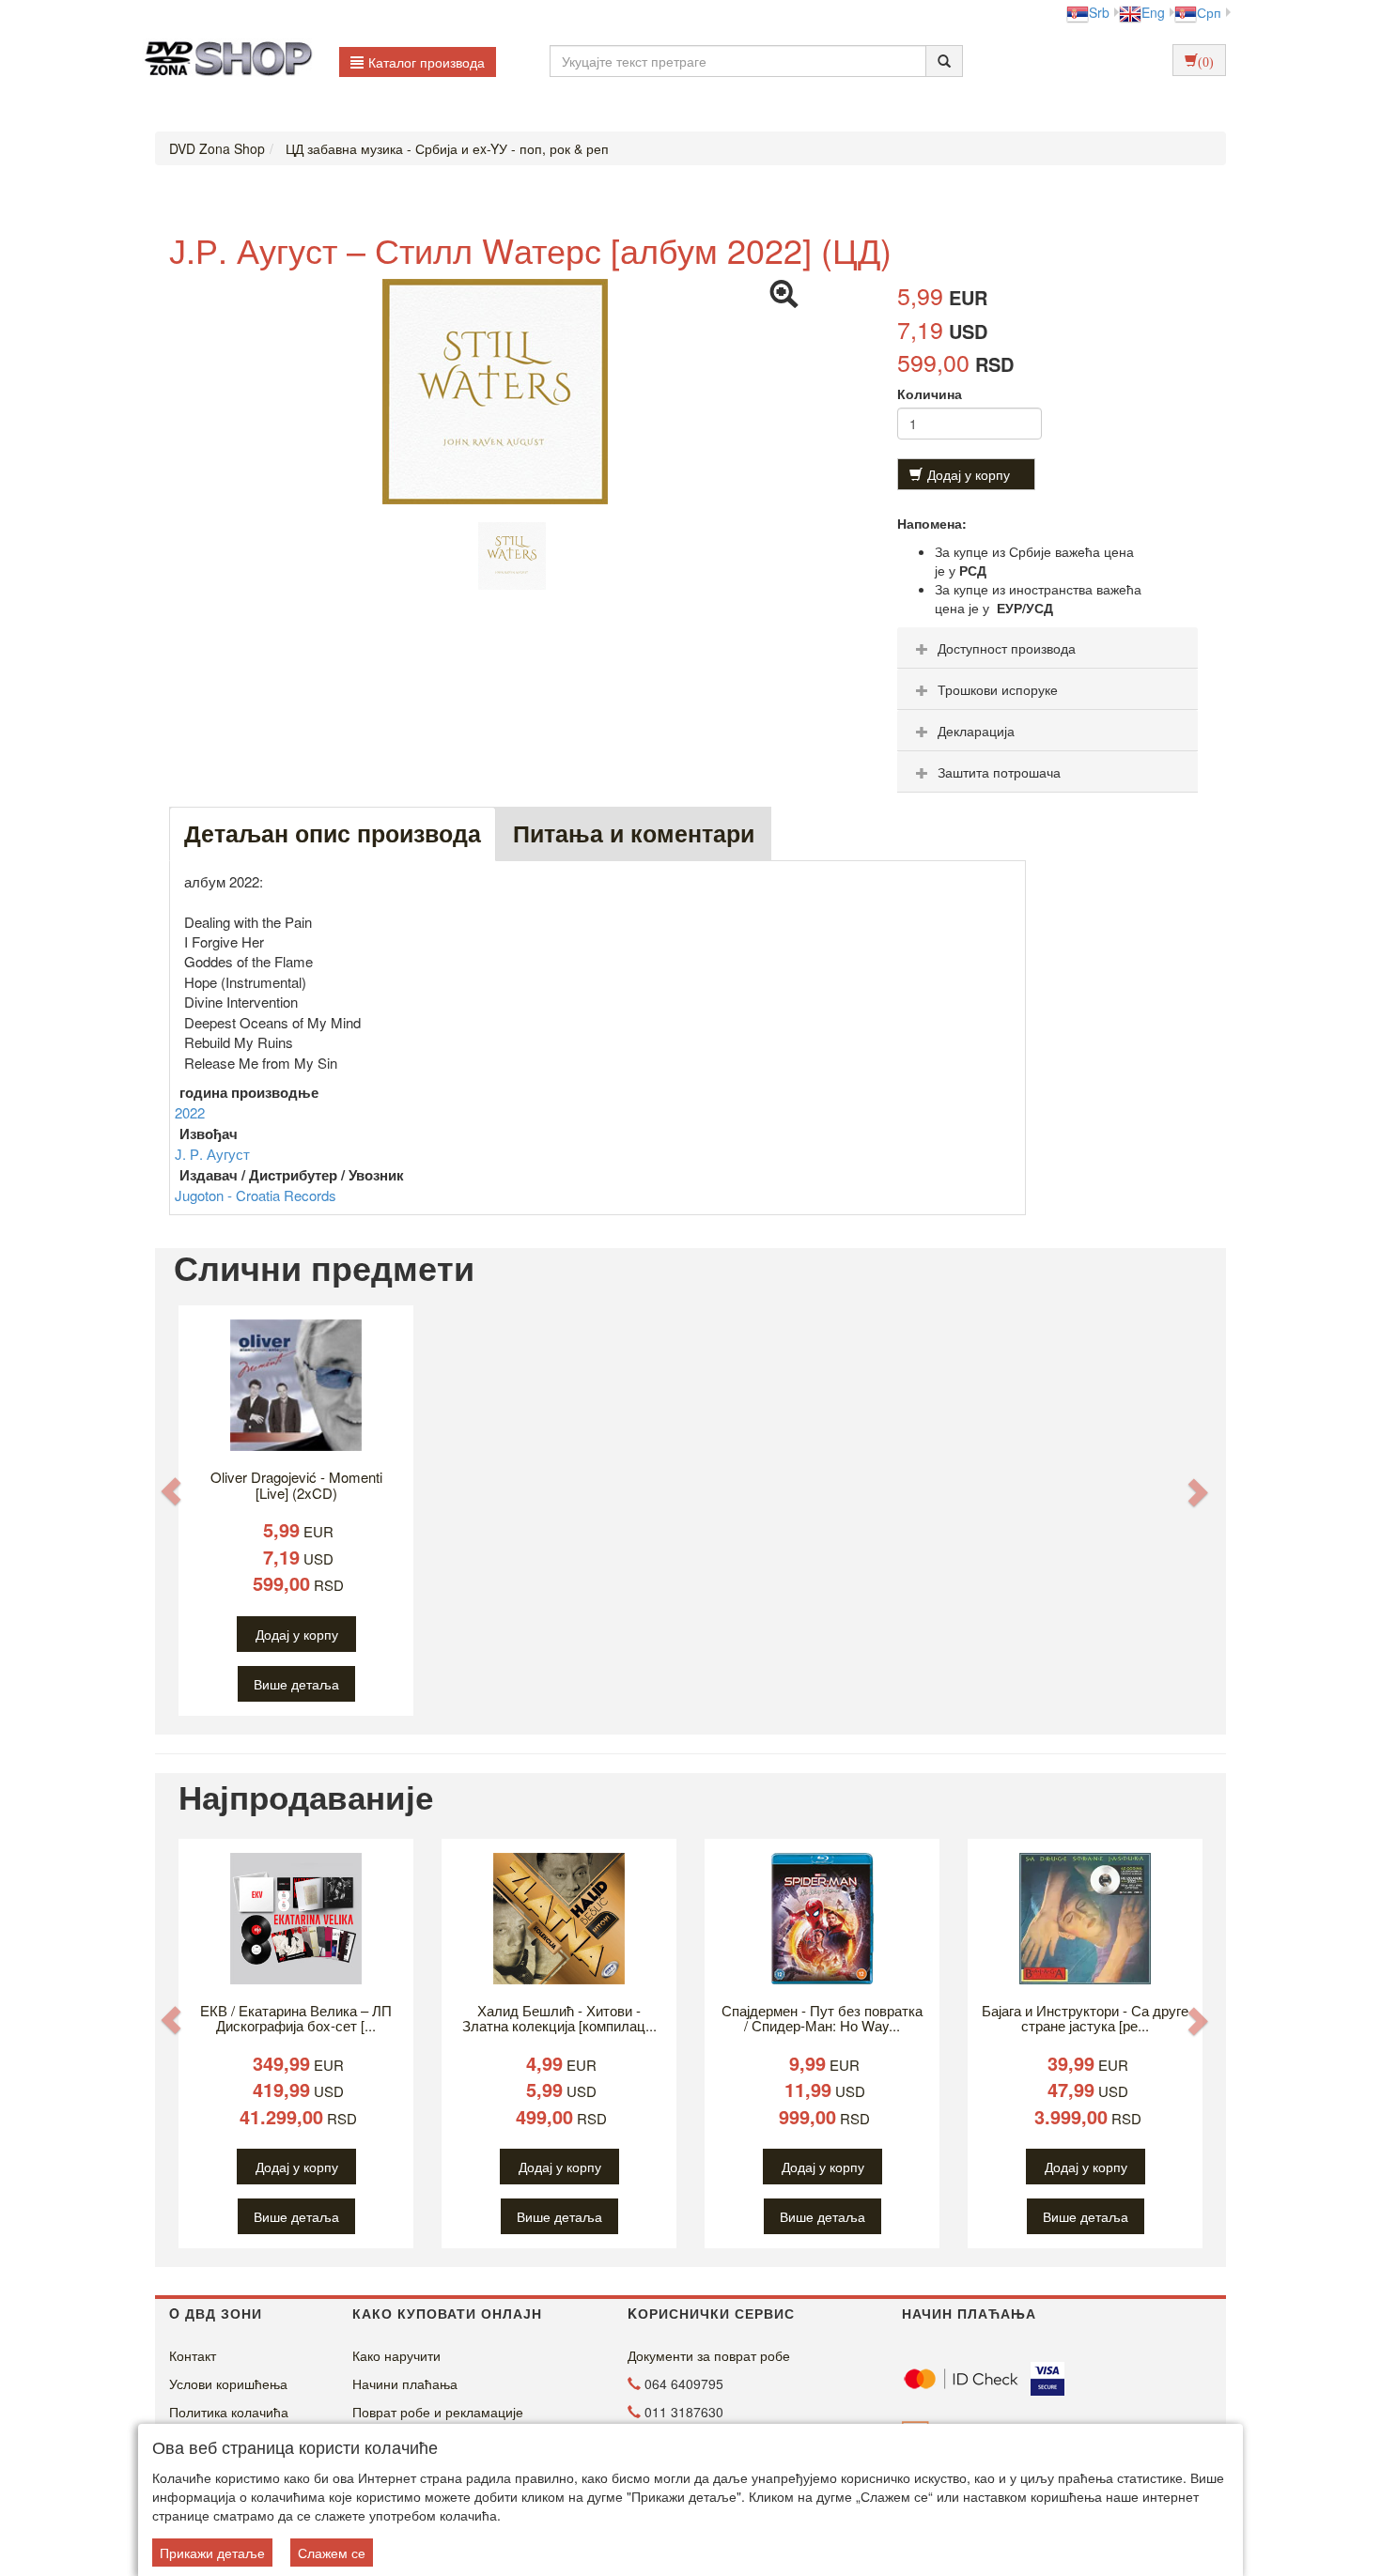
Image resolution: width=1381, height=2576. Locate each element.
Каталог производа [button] (427, 62)
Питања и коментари (634, 833)
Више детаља (296, 1684)
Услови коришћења (228, 2383)
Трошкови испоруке (998, 689)
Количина (930, 393)
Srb (1099, 12)
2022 (190, 1112)
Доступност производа (1007, 648)
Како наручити (396, 2355)
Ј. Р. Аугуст (212, 1154)
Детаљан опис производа (333, 833)
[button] (171, 1491)
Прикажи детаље (212, 2553)
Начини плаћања (405, 2383)
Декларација (976, 731)
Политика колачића (229, 2412)
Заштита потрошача (999, 772)
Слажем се (332, 2553)
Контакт (193, 2355)
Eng (1153, 12)
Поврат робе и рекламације (438, 2412)
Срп (1209, 12)
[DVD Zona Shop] (223, 61)
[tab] (1047, 648)
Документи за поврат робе (709, 2355)
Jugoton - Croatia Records (256, 1195)
